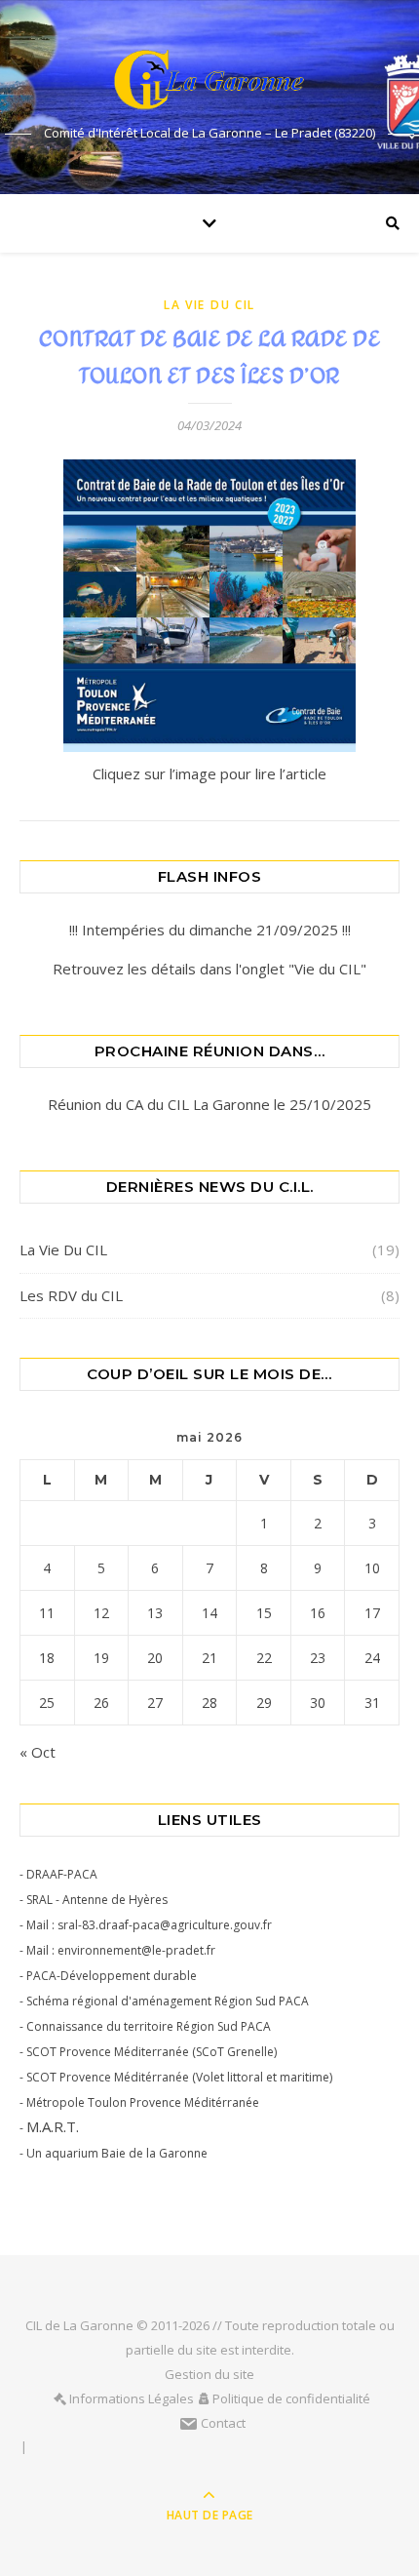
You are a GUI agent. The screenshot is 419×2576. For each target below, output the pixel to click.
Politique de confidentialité (291, 2398)
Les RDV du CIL (71, 1295)
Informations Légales (132, 2398)
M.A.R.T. (53, 2126)
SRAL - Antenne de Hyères (97, 1900)
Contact (223, 2423)
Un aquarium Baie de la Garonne (117, 2153)
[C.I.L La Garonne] (209, 79)
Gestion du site (209, 2374)
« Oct (38, 1752)
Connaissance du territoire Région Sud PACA (149, 2026)
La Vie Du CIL (209, 305)
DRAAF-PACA (62, 1874)
